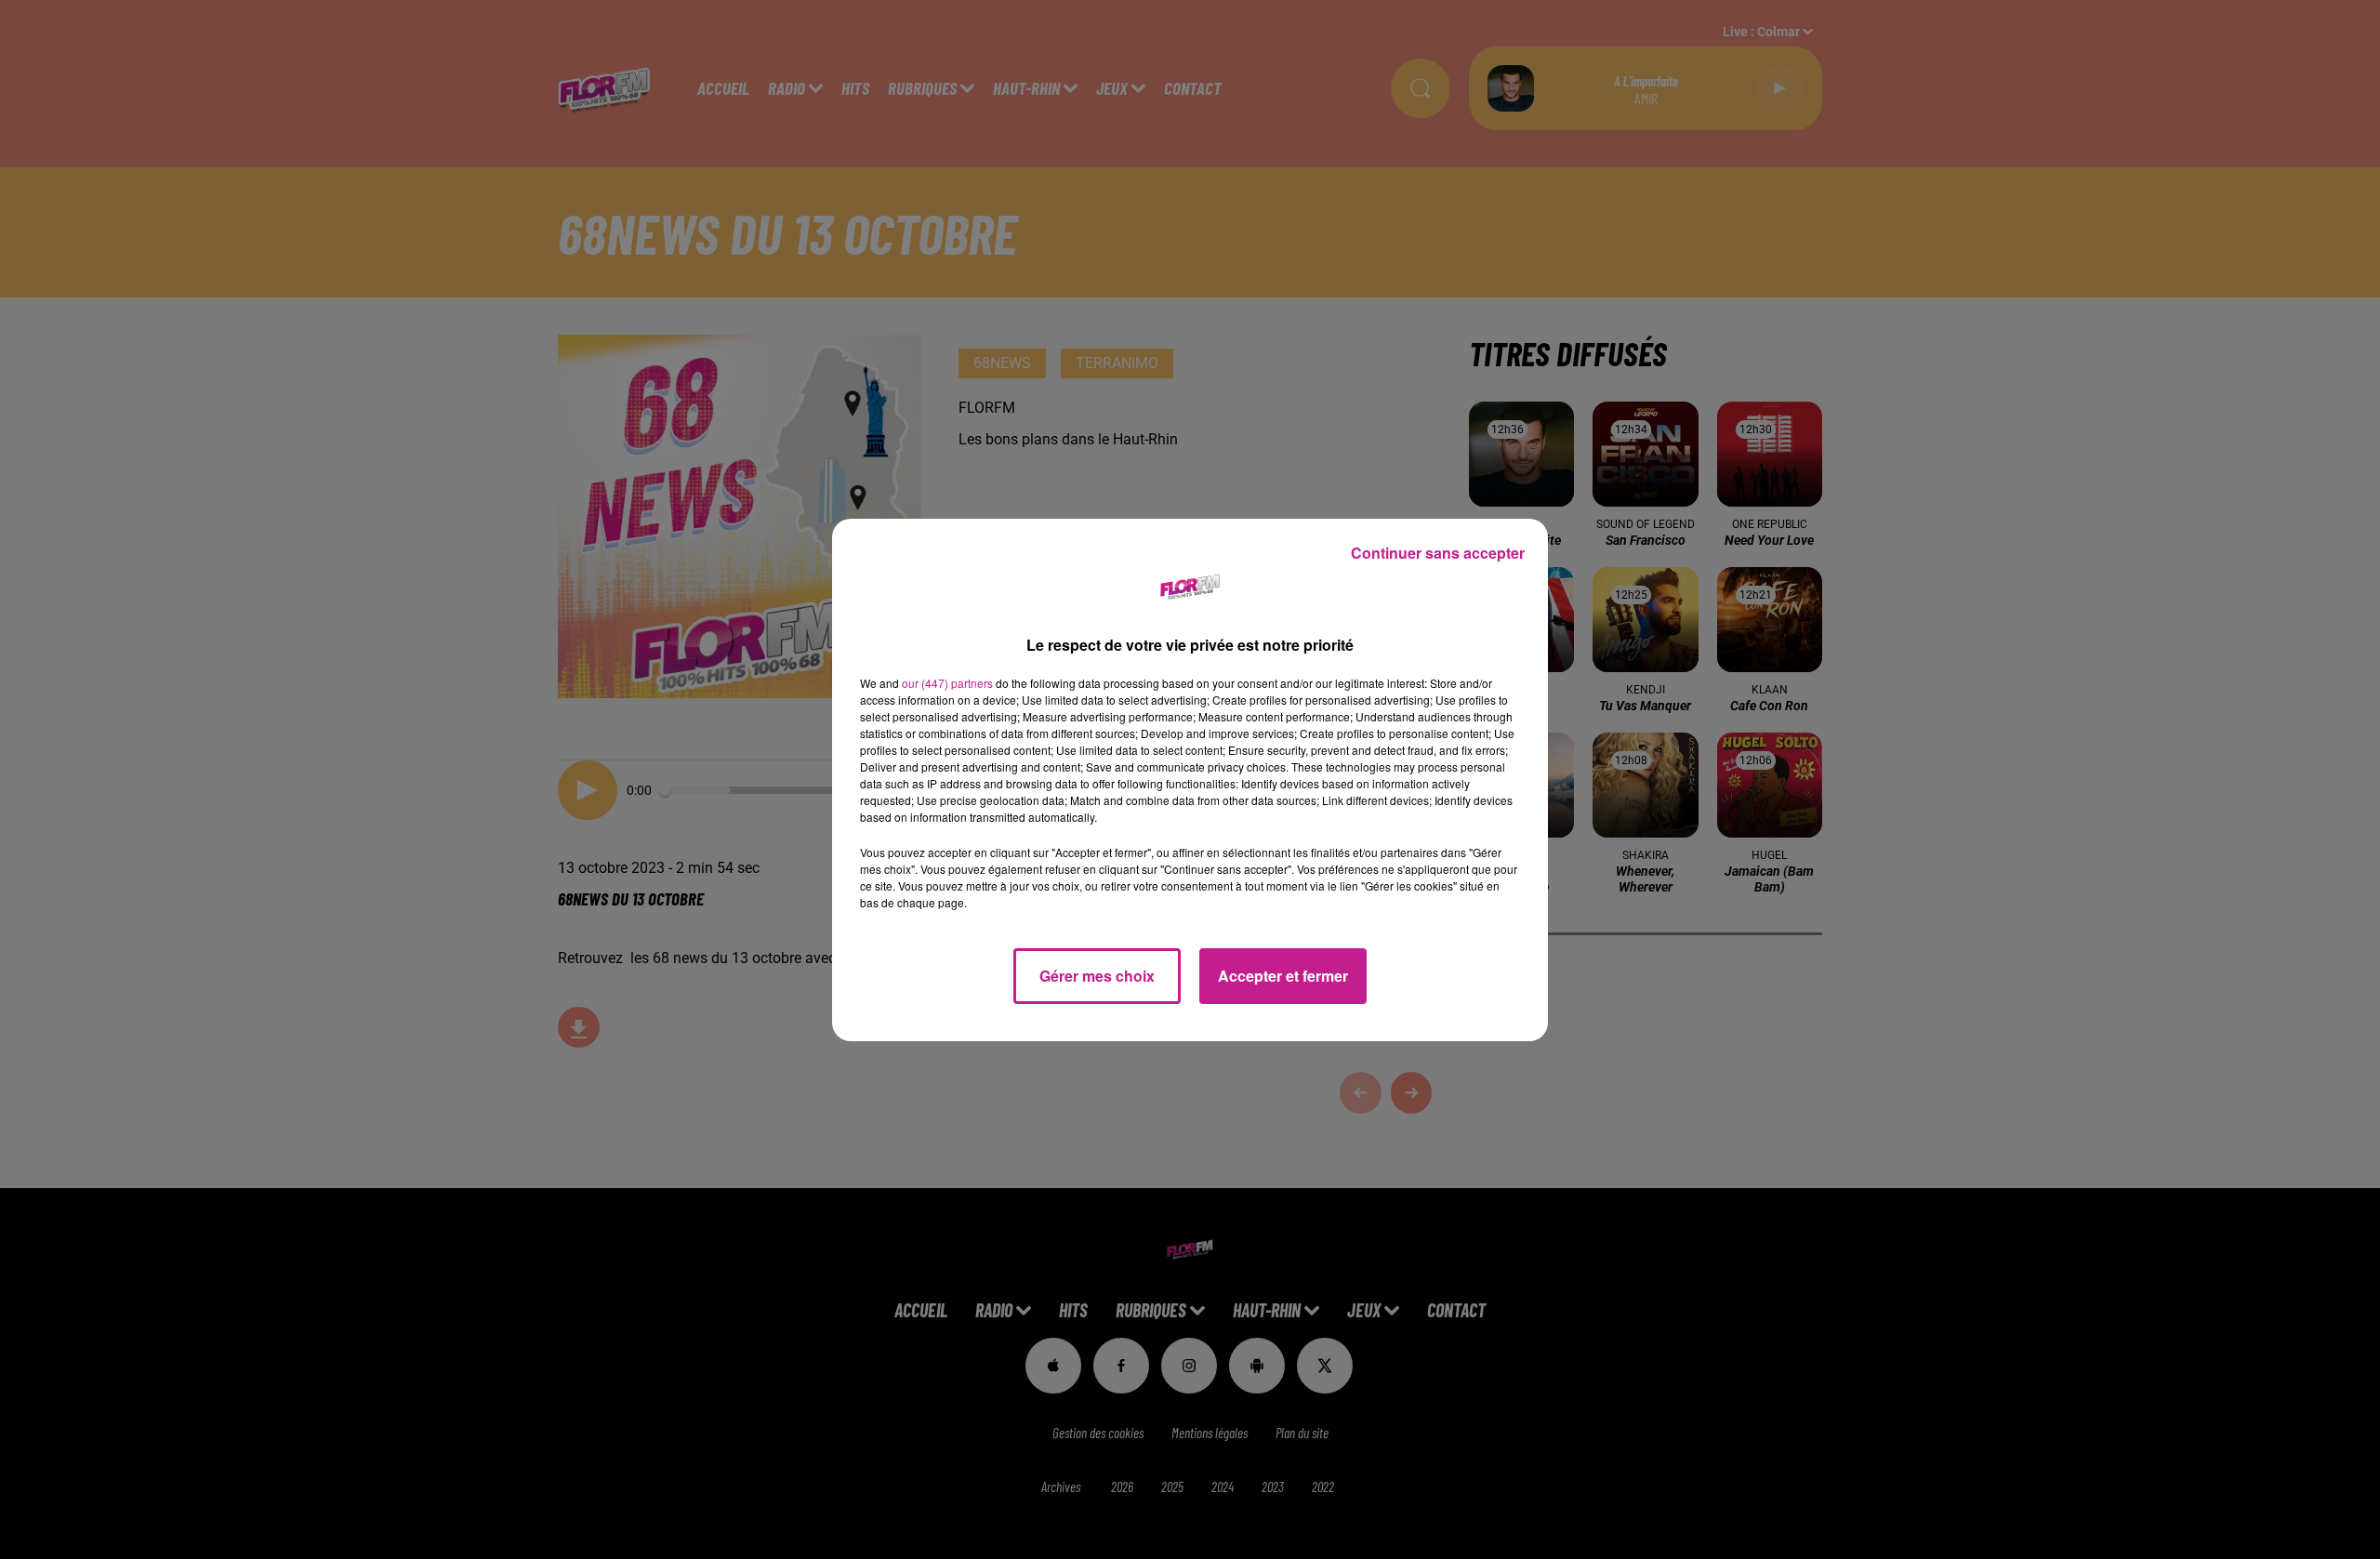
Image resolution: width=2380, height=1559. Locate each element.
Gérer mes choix (1097, 976)
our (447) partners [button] (947, 683)
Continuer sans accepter (1438, 553)
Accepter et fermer (1283, 976)
